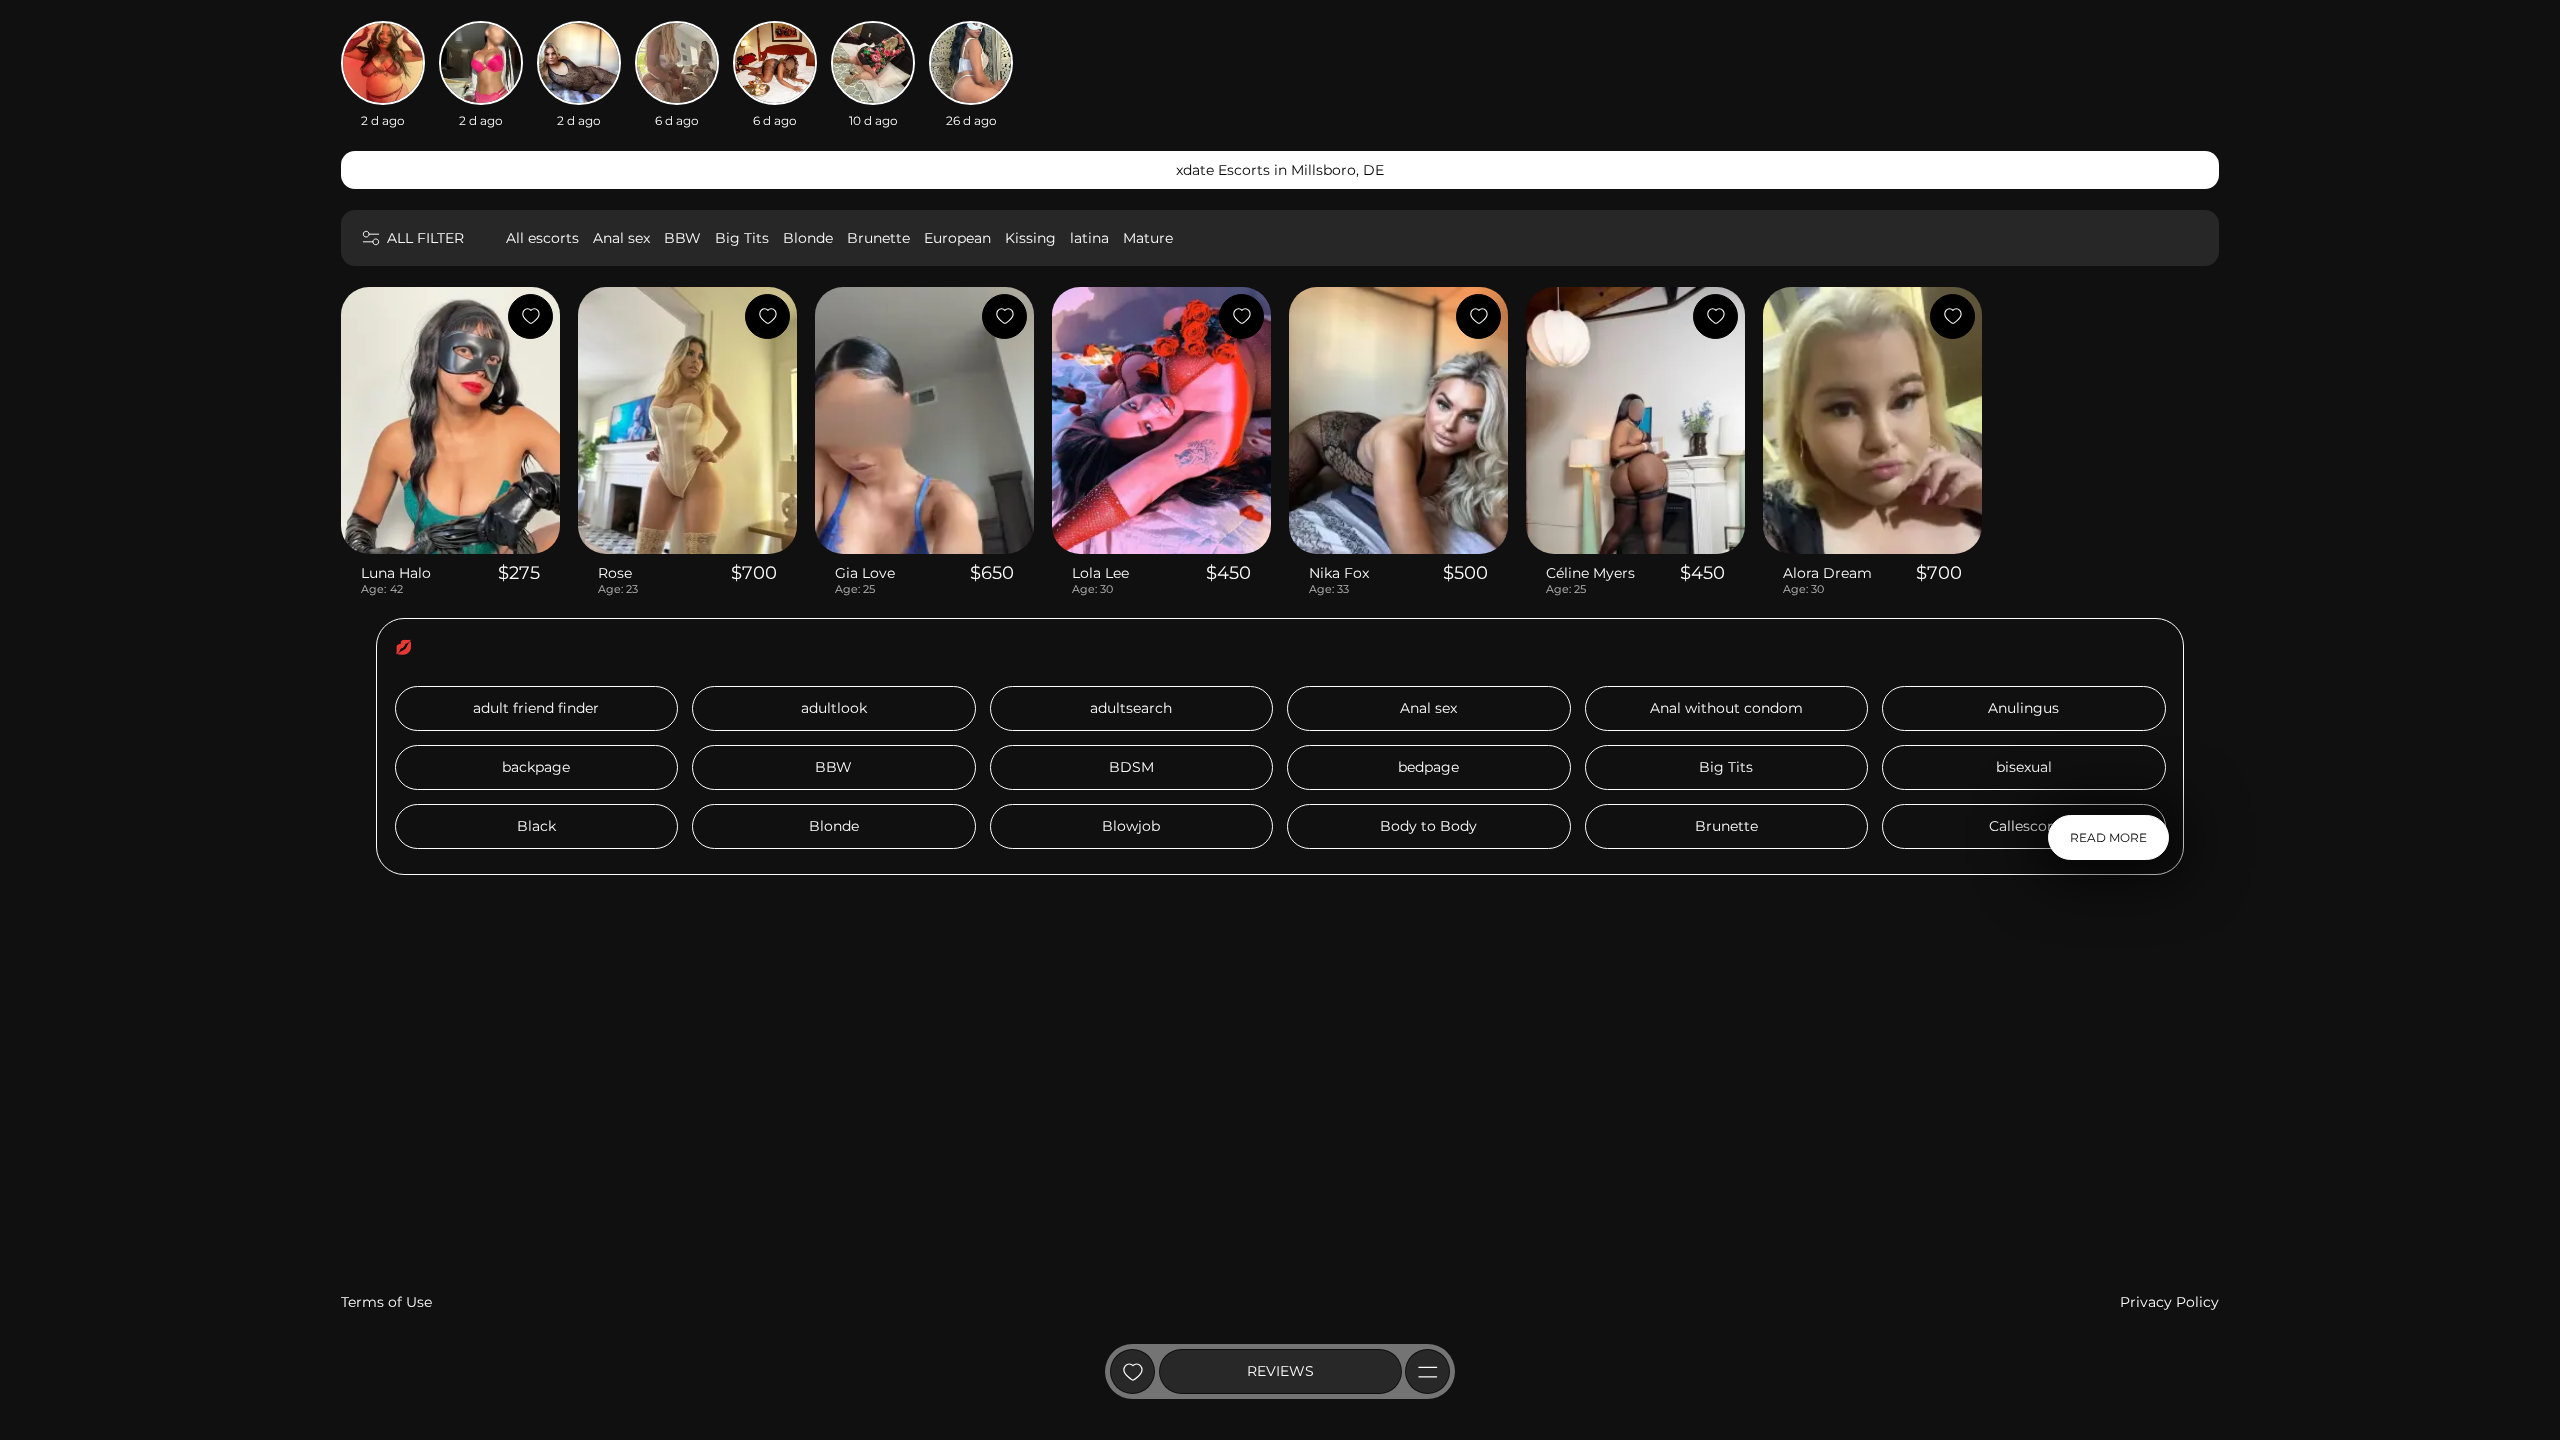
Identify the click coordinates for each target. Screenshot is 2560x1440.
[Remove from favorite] (530, 316)
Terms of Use (386, 1302)
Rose (615, 573)
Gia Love (865, 573)
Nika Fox (1339, 573)
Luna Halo (396, 573)
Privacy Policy (2169, 1302)
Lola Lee (1100, 573)
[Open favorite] (1132, 1371)
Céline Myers (1590, 573)
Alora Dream (1827, 573)
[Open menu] (1427, 1371)
